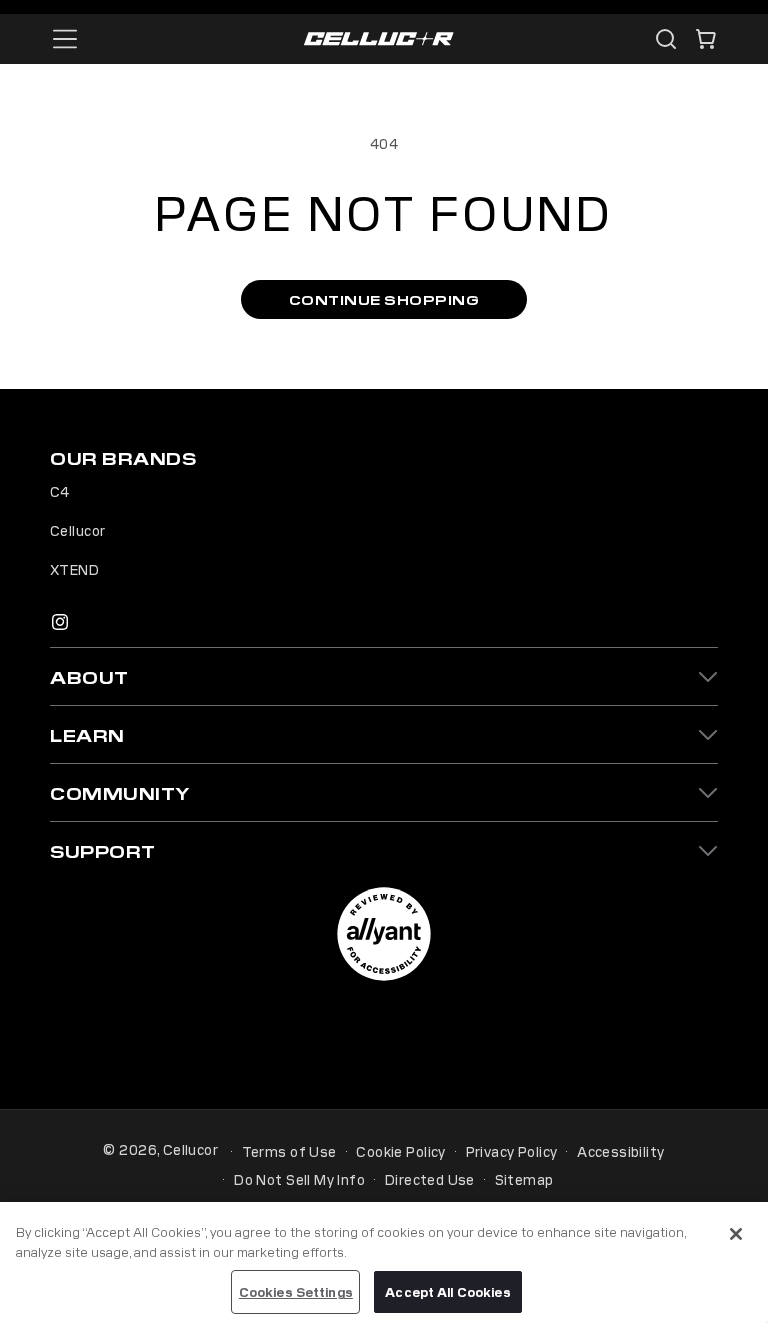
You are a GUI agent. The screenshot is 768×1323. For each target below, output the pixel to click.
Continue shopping (384, 299)
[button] (706, 39)
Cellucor (77, 530)
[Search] (666, 39)
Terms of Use (289, 1151)
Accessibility (620, 1151)
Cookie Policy (400, 1151)
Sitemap (524, 1179)
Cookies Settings (296, 1291)
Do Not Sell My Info (299, 1179)
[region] (384, 1262)
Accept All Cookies (447, 1291)
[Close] (736, 1234)
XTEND (74, 569)
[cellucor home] (379, 39)
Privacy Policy (512, 1151)
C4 (60, 491)
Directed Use (430, 1179)
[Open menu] (65, 39)
